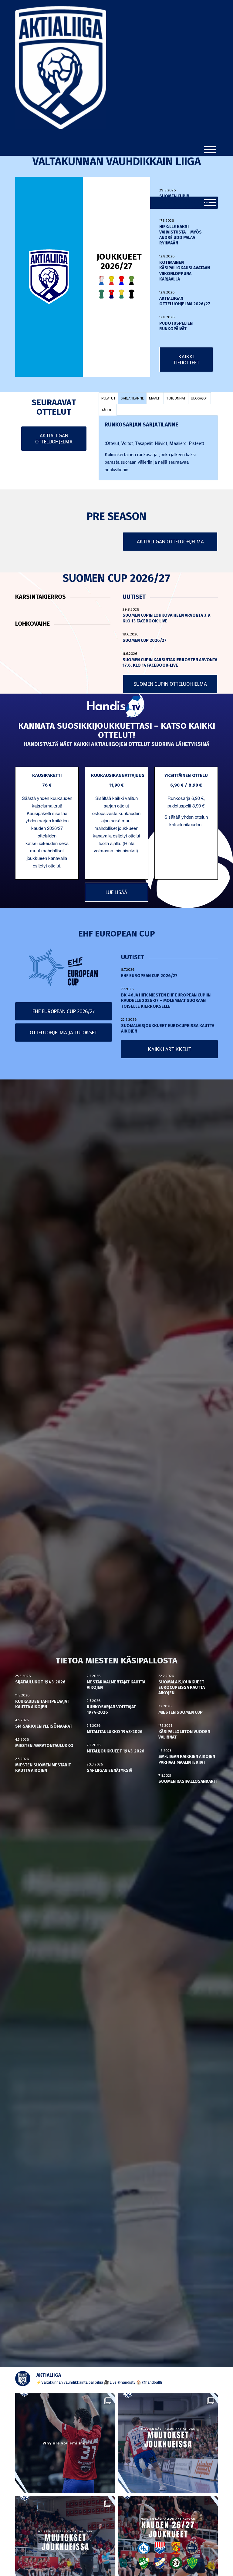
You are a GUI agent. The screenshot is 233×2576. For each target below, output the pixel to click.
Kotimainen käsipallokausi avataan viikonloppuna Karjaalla (185, 271)
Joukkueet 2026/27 (119, 261)
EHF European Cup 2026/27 (149, 976)
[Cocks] (111, 280)
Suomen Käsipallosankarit (188, 1781)
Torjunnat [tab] (176, 398)
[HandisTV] (116, 706)
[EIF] (132, 280)
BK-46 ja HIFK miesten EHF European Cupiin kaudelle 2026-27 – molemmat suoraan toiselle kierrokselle (166, 1001)
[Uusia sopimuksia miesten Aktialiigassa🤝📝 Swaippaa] (168, 2443)
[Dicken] (122, 280)
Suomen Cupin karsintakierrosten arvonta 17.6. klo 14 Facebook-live (170, 663)
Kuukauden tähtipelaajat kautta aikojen (42, 1704)
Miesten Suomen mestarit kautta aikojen (43, 1768)
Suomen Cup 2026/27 (145, 640)
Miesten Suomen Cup (181, 1712)
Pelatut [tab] (108, 398)
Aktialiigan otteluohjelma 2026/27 (185, 301)
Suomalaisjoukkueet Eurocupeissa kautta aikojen (182, 1687)
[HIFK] (111, 294)
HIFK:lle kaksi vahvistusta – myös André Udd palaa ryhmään (181, 235)
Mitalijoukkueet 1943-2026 (116, 1751)
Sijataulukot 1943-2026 (40, 1682)
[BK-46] (101, 280)
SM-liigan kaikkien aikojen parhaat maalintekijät (187, 1759)
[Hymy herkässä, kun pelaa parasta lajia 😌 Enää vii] (65, 2443)
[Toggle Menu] (210, 150)
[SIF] (122, 294)
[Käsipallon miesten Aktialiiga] (61, 128)
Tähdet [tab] (108, 410)
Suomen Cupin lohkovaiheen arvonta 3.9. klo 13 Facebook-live (186, 202)
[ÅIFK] (132, 294)
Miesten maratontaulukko (44, 1746)
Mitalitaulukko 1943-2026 (115, 1732)
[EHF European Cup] (63, 967)
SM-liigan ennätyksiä (110, 1770)
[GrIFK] (101, 294)
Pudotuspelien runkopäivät (176, 326)
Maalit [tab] (155, 398)
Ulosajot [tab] (199, 398)
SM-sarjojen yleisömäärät (44, 1726)
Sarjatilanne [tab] (132, 398)
